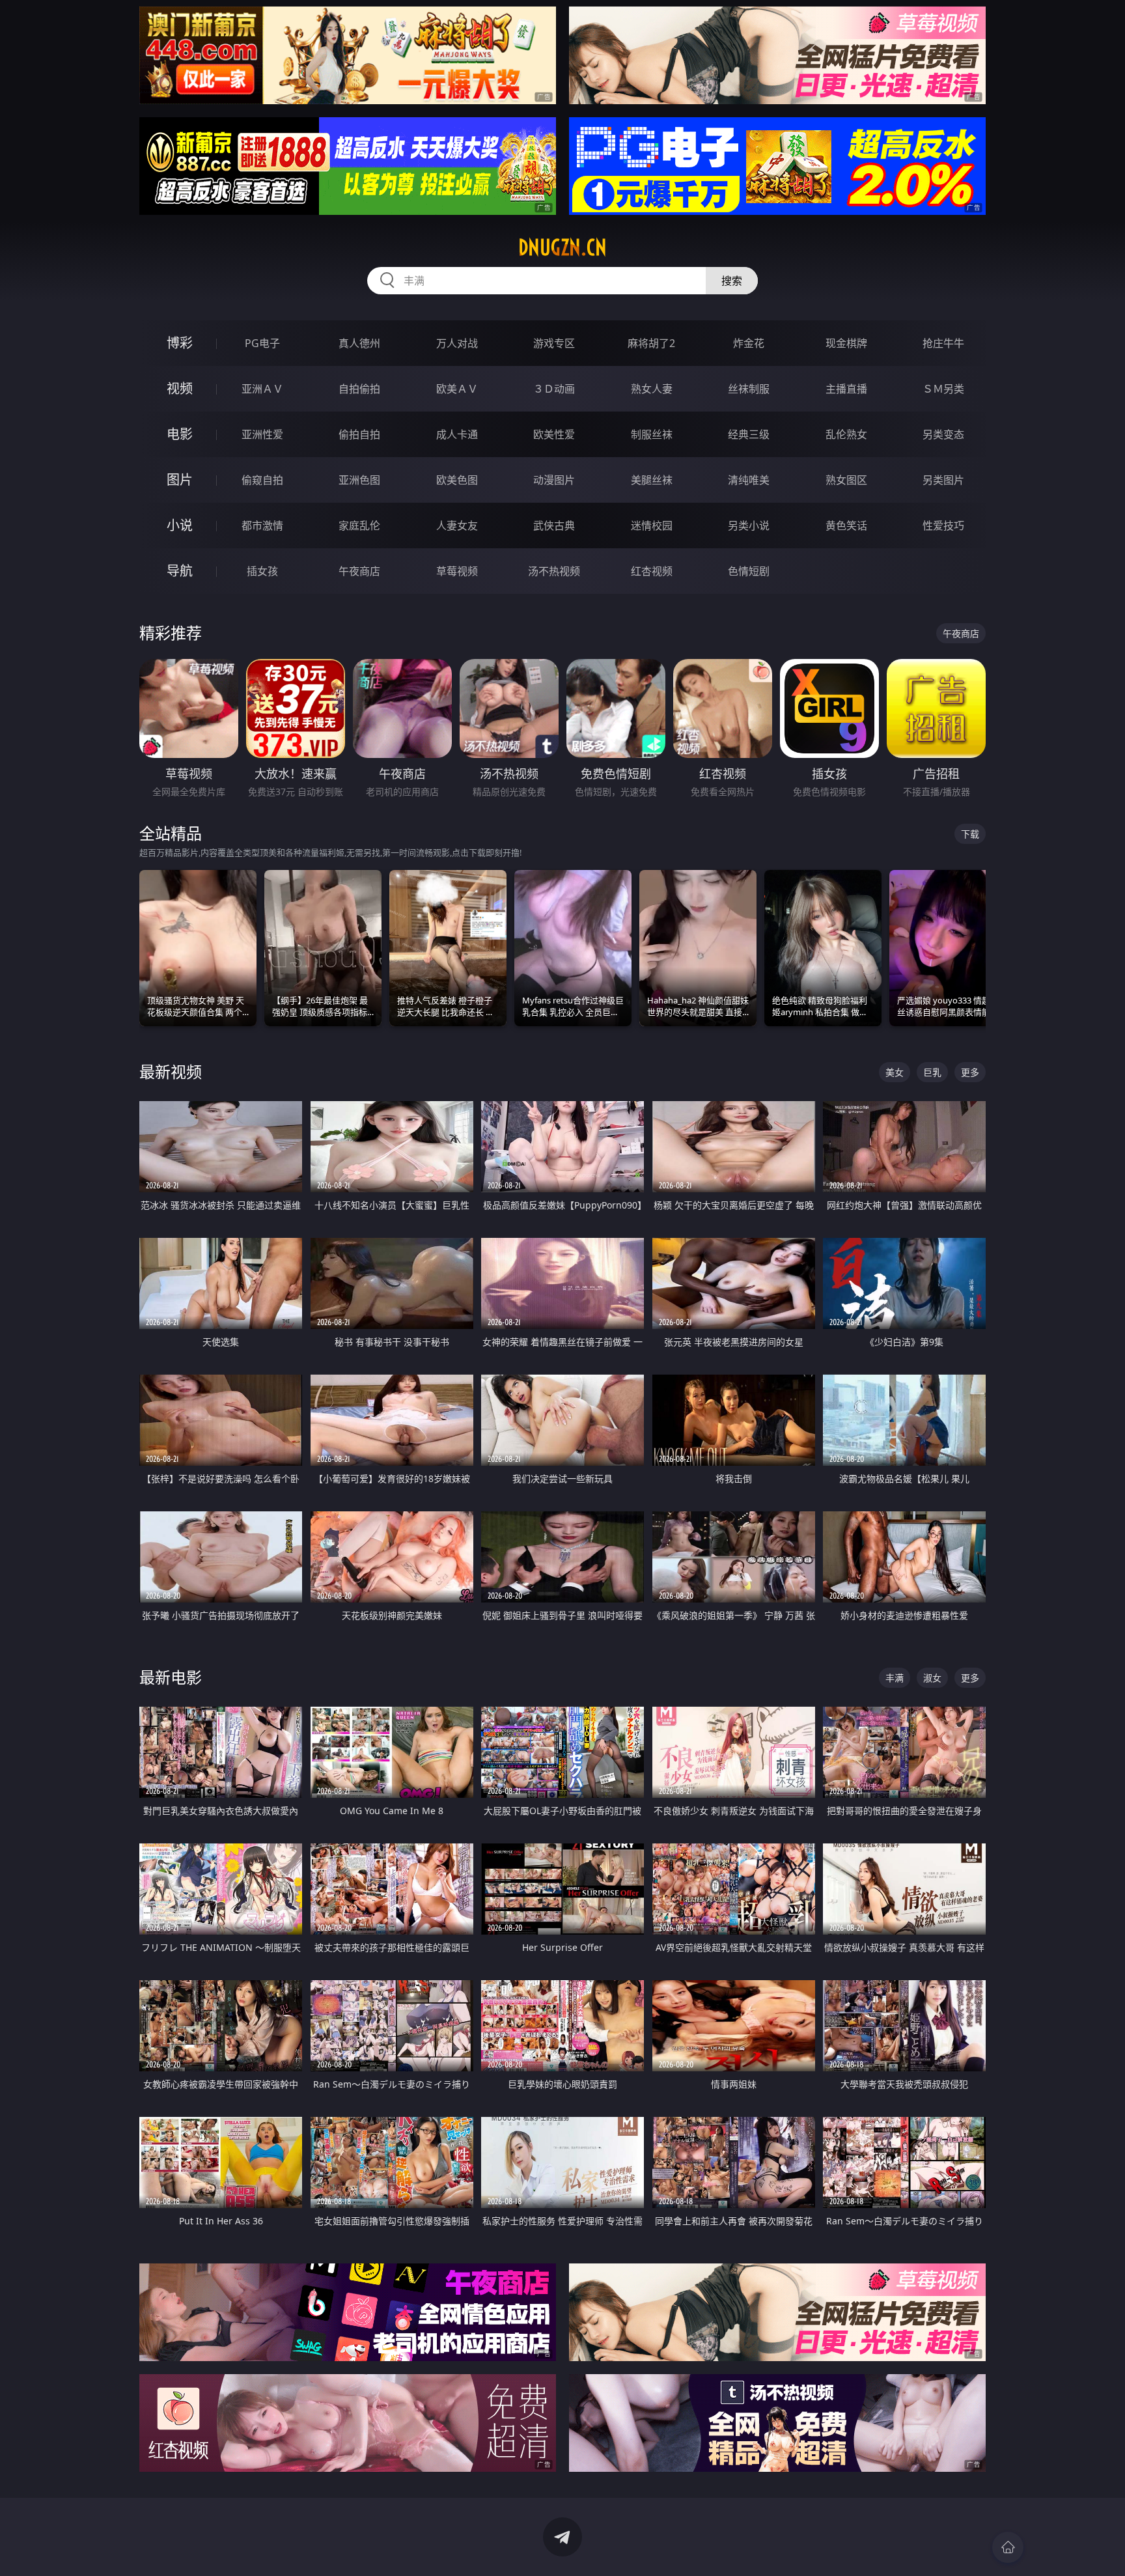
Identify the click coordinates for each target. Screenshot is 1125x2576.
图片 (180, 480)
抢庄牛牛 (943, 343)
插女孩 (262, 571)
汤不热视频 (554, 571)
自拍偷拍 (359, 389)
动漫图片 (554, 480)
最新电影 (171, 1677)
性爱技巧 (943, 525)
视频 (180, 388)
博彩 (180, 343)
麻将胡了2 (651, 343)
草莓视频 (457, 571)
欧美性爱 (554, 434)
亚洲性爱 (262, 434)
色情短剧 (749, 571)
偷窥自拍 (262, 480)
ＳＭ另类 (943, 389)
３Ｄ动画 (554, 389)
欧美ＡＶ (457, 389)
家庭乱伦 (359, 525)
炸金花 (749, 343)
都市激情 (262, 525)
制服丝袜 (652, 434)
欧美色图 (457, 480)
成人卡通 (457, 434)
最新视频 (171, 1071)
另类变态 (943, 434)
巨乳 (932, 1072)
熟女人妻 (652, 389)
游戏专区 (554, 343)
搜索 (732, 281)
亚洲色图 (359, 480)
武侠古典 (554, 525)
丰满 (895, 1678)
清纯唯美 (749, 480)
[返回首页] (1008, 2547)
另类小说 (749, 525)
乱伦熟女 (846, 434)
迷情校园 (652, 525)
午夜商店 (359, 571)
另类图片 (943, 480)
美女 (895, 1072)
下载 (970, 834)
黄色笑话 (846, 525)
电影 (180, 434)
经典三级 (749, 434)
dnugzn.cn (562, 247)
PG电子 (262, 343)
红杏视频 (652, 571)
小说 (180, 525)
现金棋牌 (846, 343)
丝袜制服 (749, 389)
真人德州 (359, 343)
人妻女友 (457, 525)
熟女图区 (846, 480)
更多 (970, 1072)
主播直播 (846, 389)
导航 (180, 571)
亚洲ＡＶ (262, 389)
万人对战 (457, 343)
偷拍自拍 (359, 434)
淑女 (932, 1678)
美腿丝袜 (652, 480)
